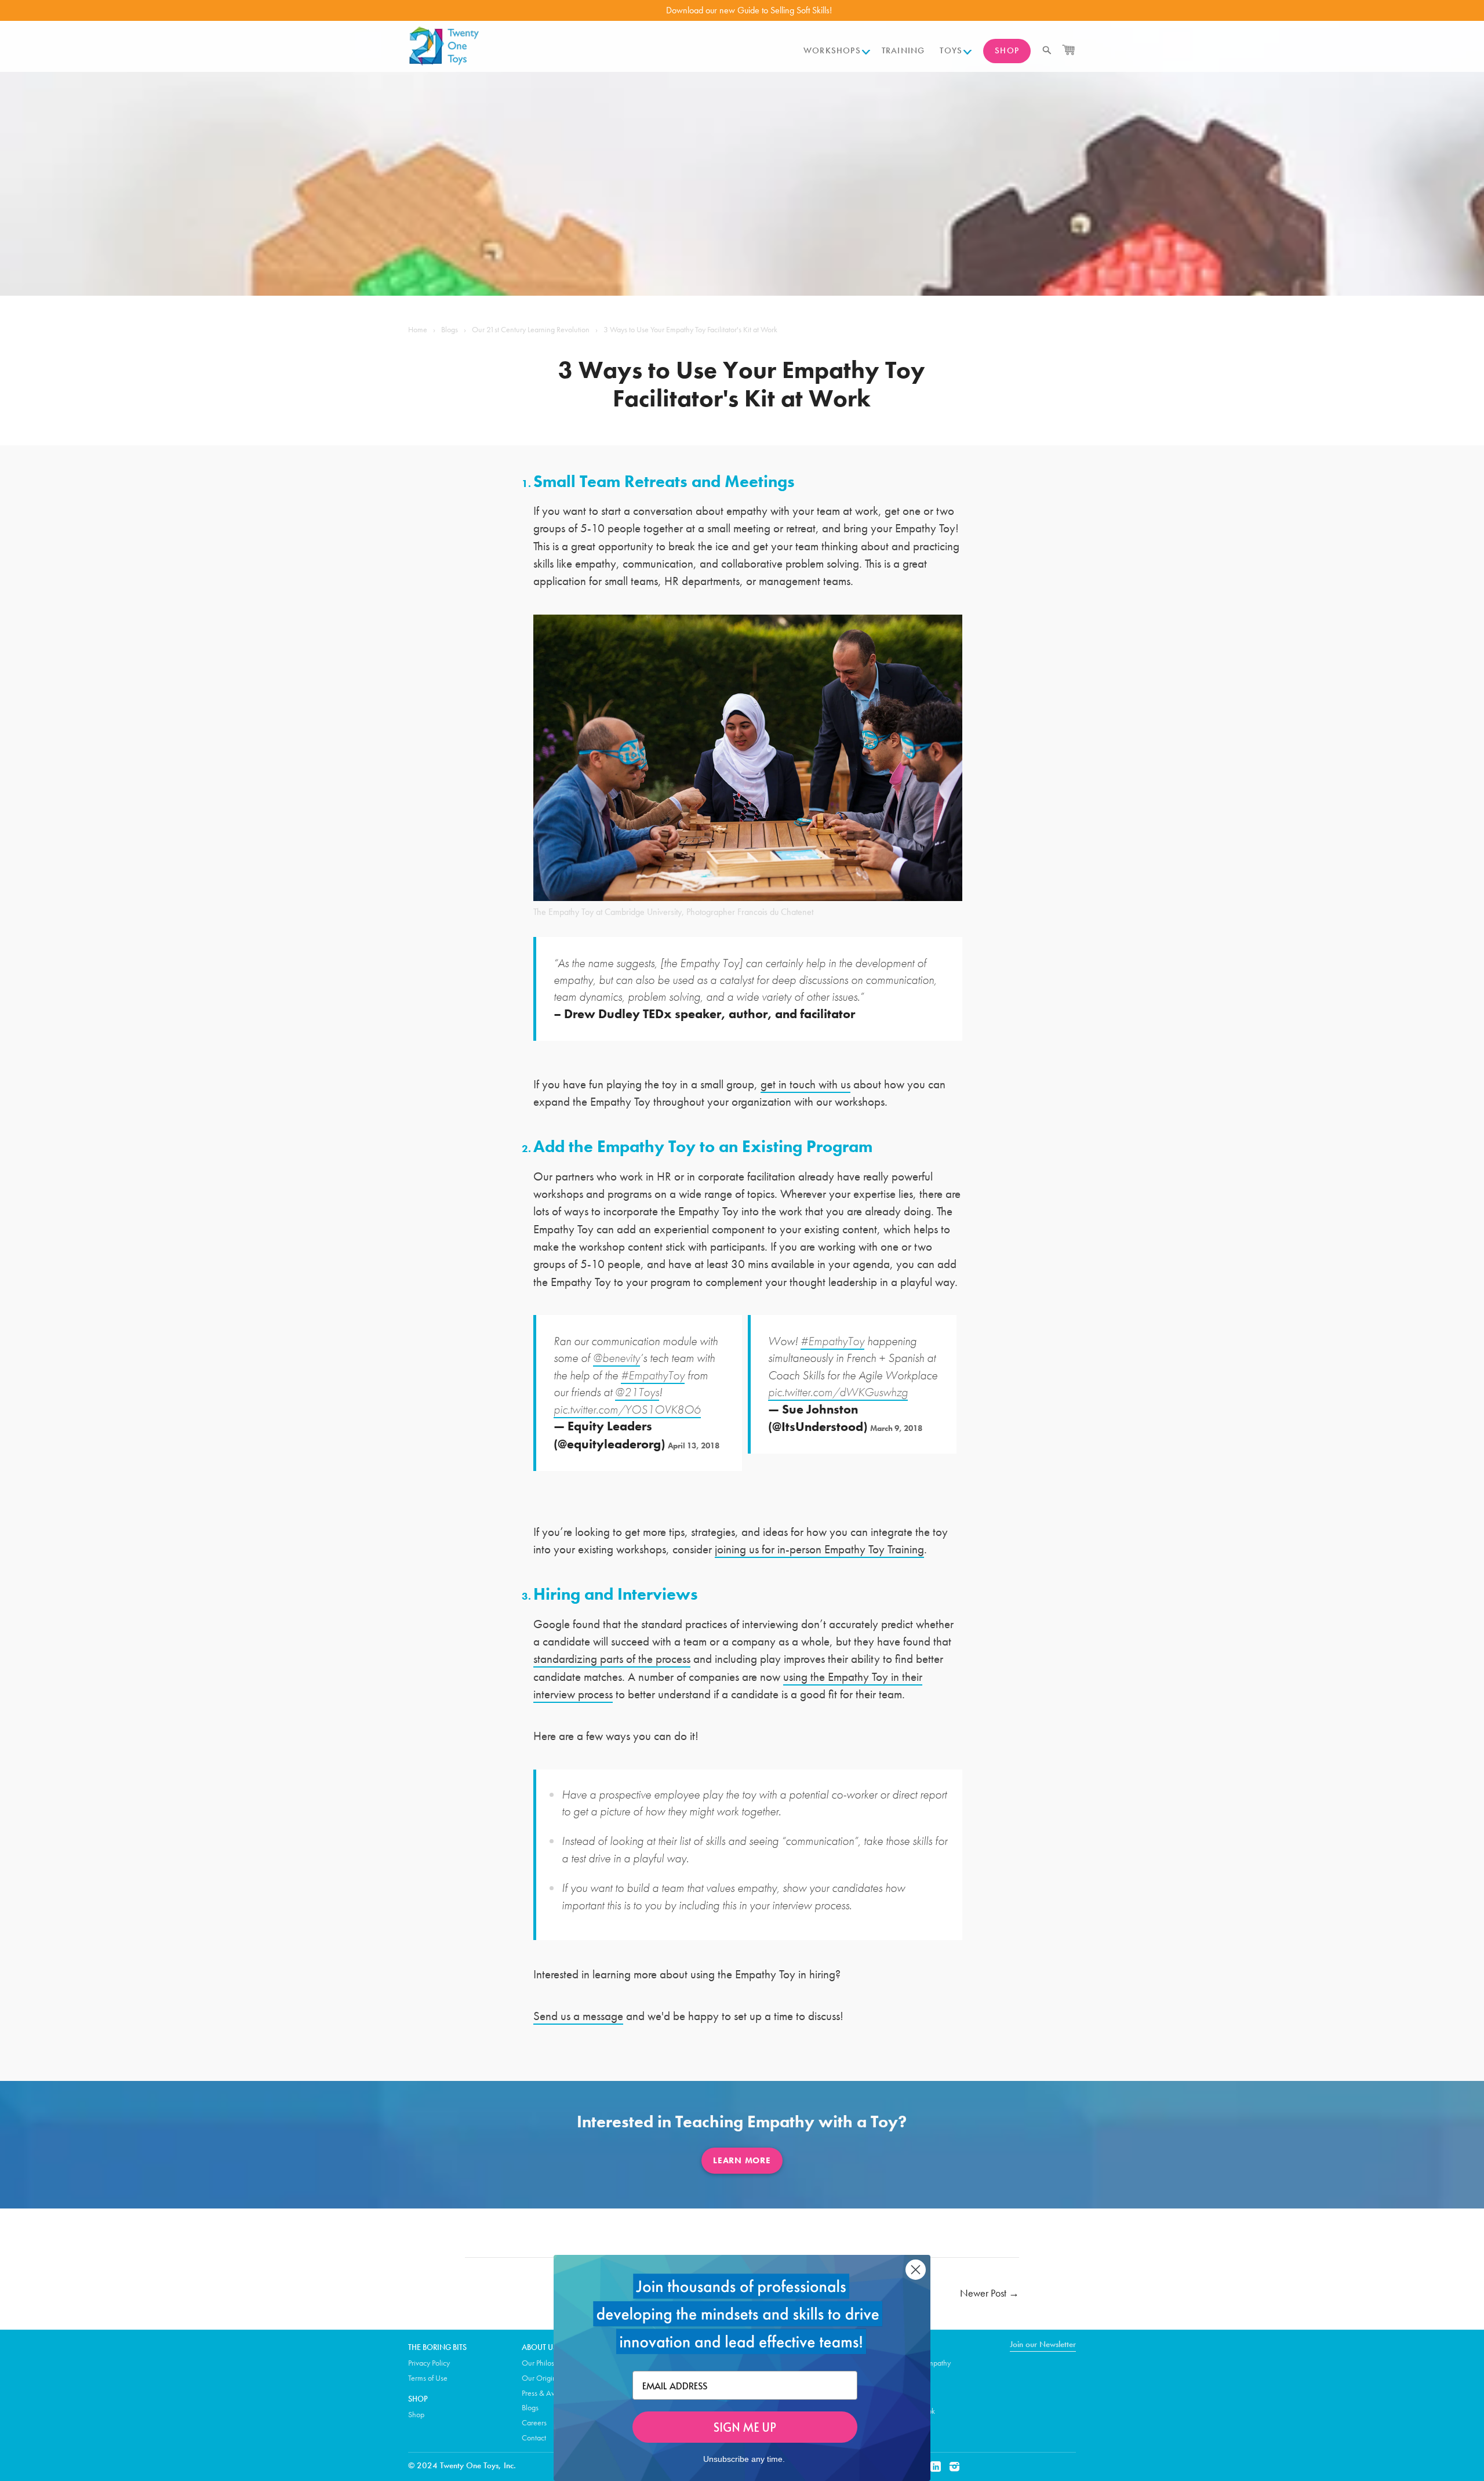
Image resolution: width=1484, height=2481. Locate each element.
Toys (951, 50)
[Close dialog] (916, 2270)
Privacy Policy (429, 2363)
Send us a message (578, 2016)
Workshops (832, 50)
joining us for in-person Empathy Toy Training (819, 1549)
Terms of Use (428, 2378)
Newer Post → (990, 2293)
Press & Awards (546, 2393)
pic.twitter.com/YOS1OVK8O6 (627, 1409)
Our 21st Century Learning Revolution (531, 329)
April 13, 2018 (694, 1445)
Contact (534, 2438)
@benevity (616, 1358)
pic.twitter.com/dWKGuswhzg (838, 1392)
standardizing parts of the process (612, 1659)
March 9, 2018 (896, 1428)
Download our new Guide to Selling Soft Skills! (749, 10)
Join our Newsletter (1043, 2344)
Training (903, 50)
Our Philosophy (546, 2363)
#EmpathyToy (653, 1375)
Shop (1007, 50)
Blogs (450, 329)
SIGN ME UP (745, 2427)
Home (418, 329)
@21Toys (637, 1392)
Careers (534, 2422)
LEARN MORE (742, 2160)
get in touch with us (805, 1084)
